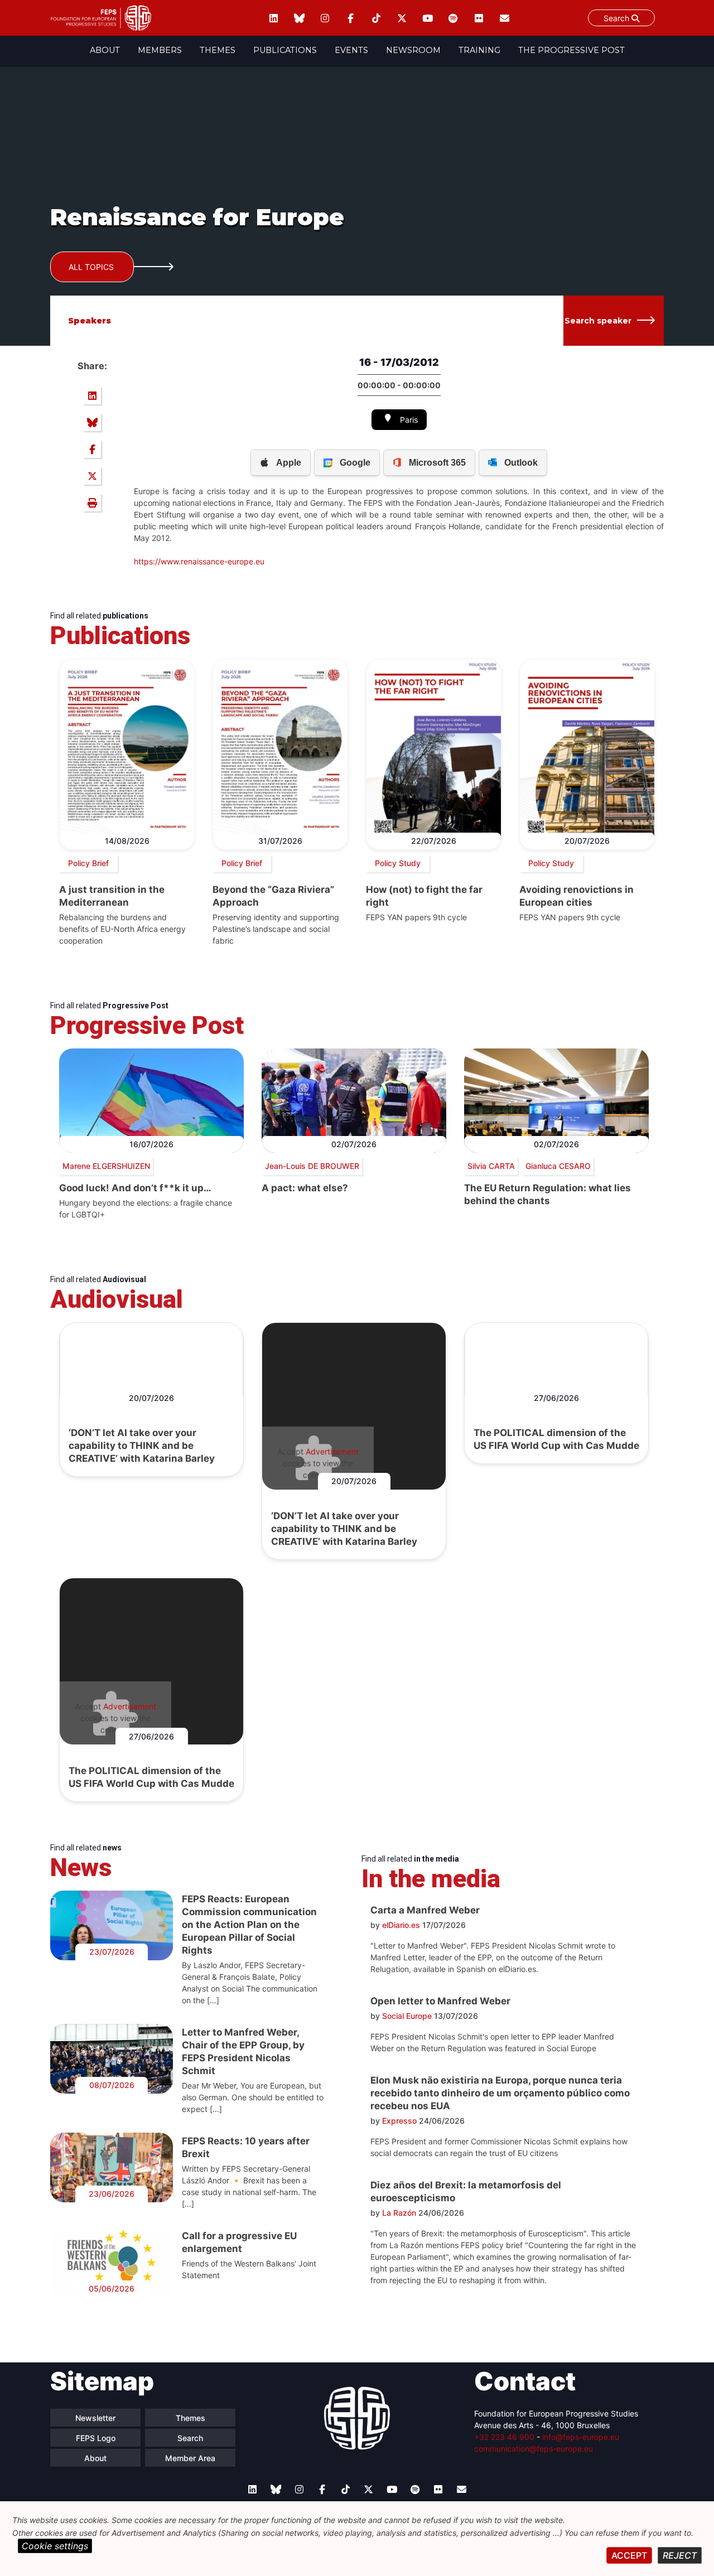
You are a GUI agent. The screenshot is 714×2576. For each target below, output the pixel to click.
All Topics (91, 267)
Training (479, 50)
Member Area (190, 2458)
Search (617, 18)
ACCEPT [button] (629, 2555)
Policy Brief (88, 863)
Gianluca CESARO (558, 1166)
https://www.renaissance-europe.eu (199, 561)
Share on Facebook (92, 449)
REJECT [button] (680, 2555)
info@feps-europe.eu (581, 2437)
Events (351, 50)
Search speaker (598, 321)
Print (92, 502)
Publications (285, 50)
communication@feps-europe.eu (534, 2449)
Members (160, 50)
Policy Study (398, 863)
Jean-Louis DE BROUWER (312, 1166)
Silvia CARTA (491, 1166)
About (105, 50)
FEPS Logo (96, 2438)
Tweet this (92, 476)
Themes (218, 50)
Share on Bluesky (92, 422)
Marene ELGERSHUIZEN (106, 1166)
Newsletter (95, 2418)
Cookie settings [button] (55, 2546)
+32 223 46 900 (504, 2437)
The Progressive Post (571, 50)
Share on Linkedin (92, 395)
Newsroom (413, 50)
